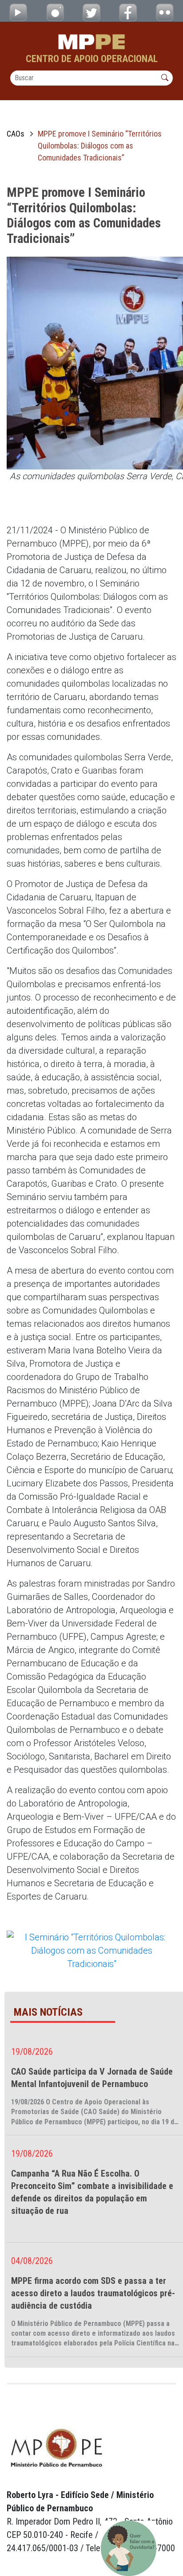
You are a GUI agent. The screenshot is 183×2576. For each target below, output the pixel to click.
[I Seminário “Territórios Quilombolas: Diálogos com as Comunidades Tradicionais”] (91, 1950)
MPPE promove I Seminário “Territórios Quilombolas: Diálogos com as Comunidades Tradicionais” (100, 146)
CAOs (16, 134)
